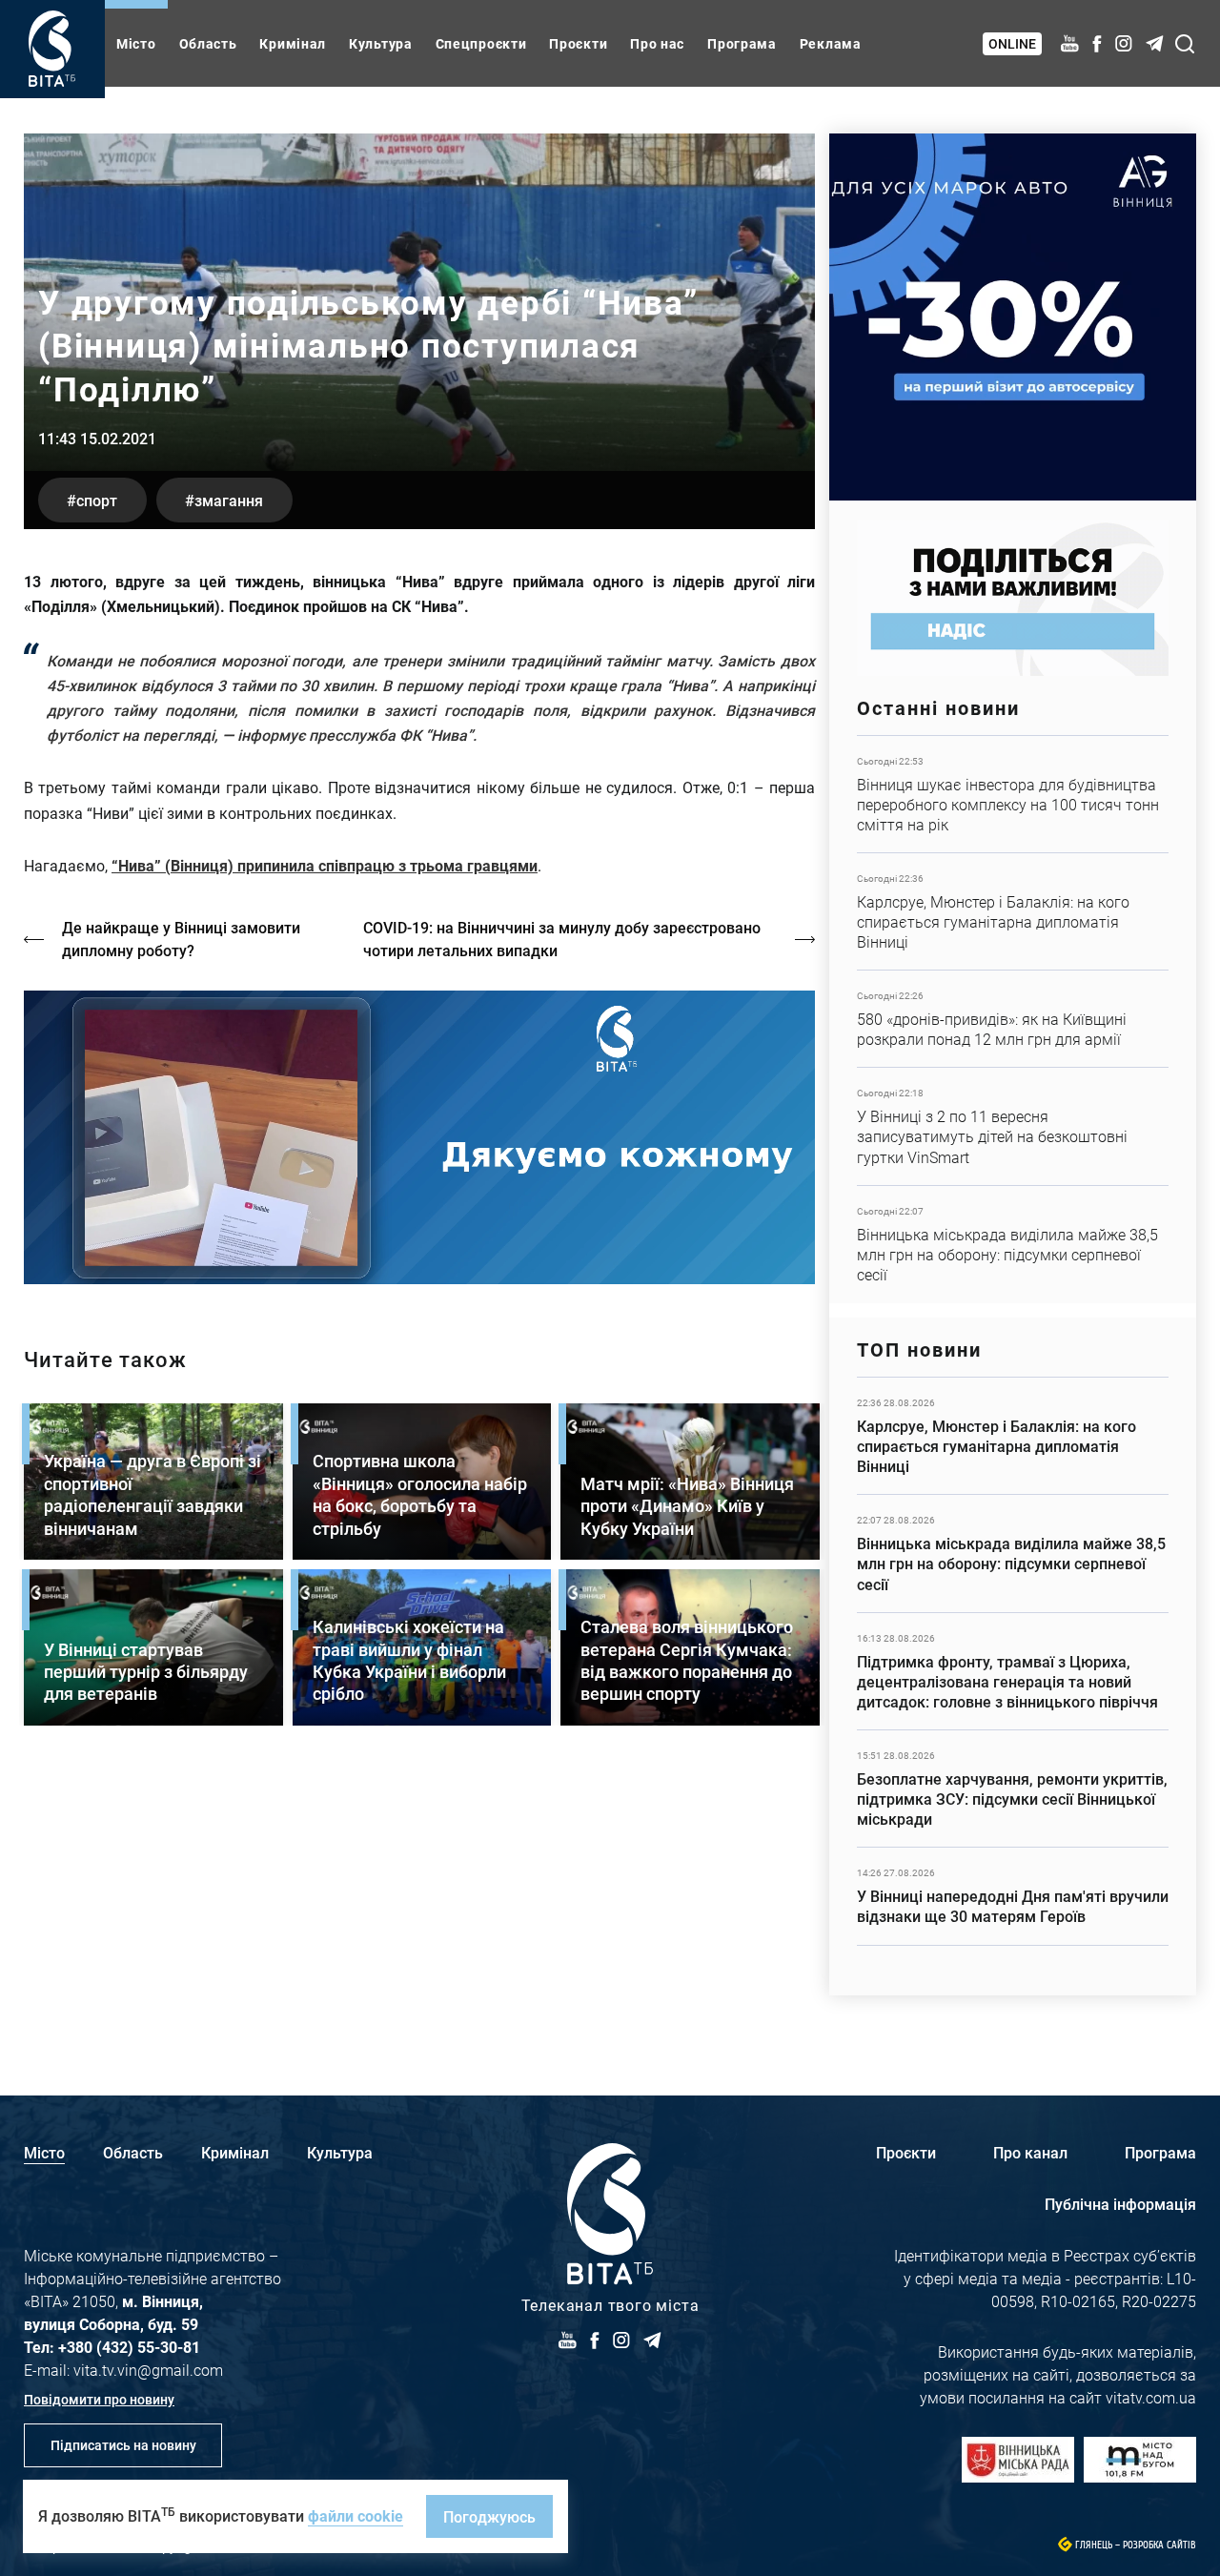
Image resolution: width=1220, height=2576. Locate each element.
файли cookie (356, 2515)
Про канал (1030, 2152)
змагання (229, 500)
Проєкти (578, 43)
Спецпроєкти (481, 43)
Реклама (831, 43)
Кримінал (293, 43)
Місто (136, 43)
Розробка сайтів (1159, 2545)
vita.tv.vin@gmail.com (148, 2370)
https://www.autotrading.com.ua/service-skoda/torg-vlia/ (1013, 317)
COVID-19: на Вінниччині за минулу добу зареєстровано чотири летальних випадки (562, 939)
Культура (381, 43)
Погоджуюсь (489, 2516)
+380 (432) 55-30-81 (129, 2347)
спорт (97, 500)
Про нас (657, 43)
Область (208, 43)
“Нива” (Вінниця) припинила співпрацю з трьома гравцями (325, 865)
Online (1012, 43)
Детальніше (1013, 794)
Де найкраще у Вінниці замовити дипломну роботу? (181, 939)
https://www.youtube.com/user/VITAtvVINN (419, 1138)
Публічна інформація (1120, 2204)
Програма (742, 43)
